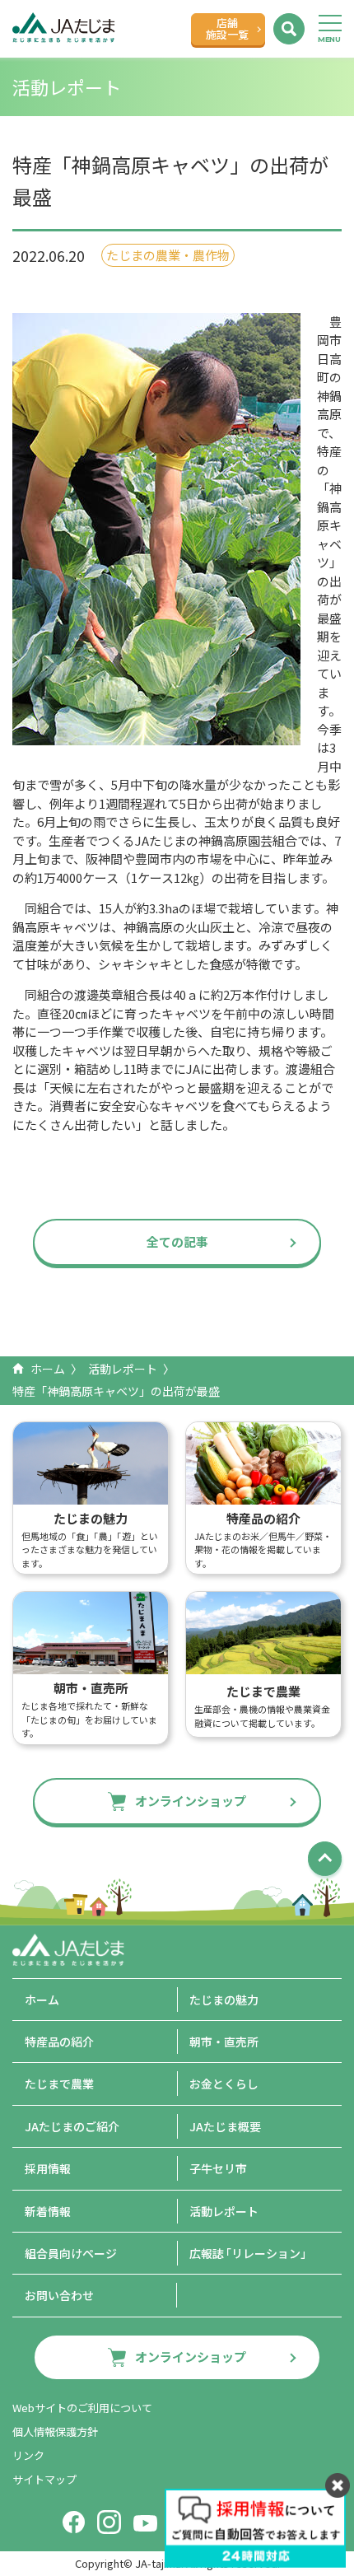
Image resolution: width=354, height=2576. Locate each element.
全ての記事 (177, 1241)
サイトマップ (44, 2479)
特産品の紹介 (59, 2042)
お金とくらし (224, 2084)
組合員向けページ (71, 2253)
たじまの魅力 (224, 2000)
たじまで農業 (59, 2084)
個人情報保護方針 (55, 2431)
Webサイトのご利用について (82, 2408)
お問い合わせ (59, 2295)
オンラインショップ (191, 1801)
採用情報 (48, 2168)
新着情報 (48, 2211)
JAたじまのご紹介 (72, 2126)
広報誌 (251, 2253)
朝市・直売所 (224, 2042)
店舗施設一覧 (227, 28)
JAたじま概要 (225, 2126)
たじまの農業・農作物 (168, 255)
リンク (28, 2455)
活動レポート (123, 1369)
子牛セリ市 (218, 2168)
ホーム (48, 1369)
